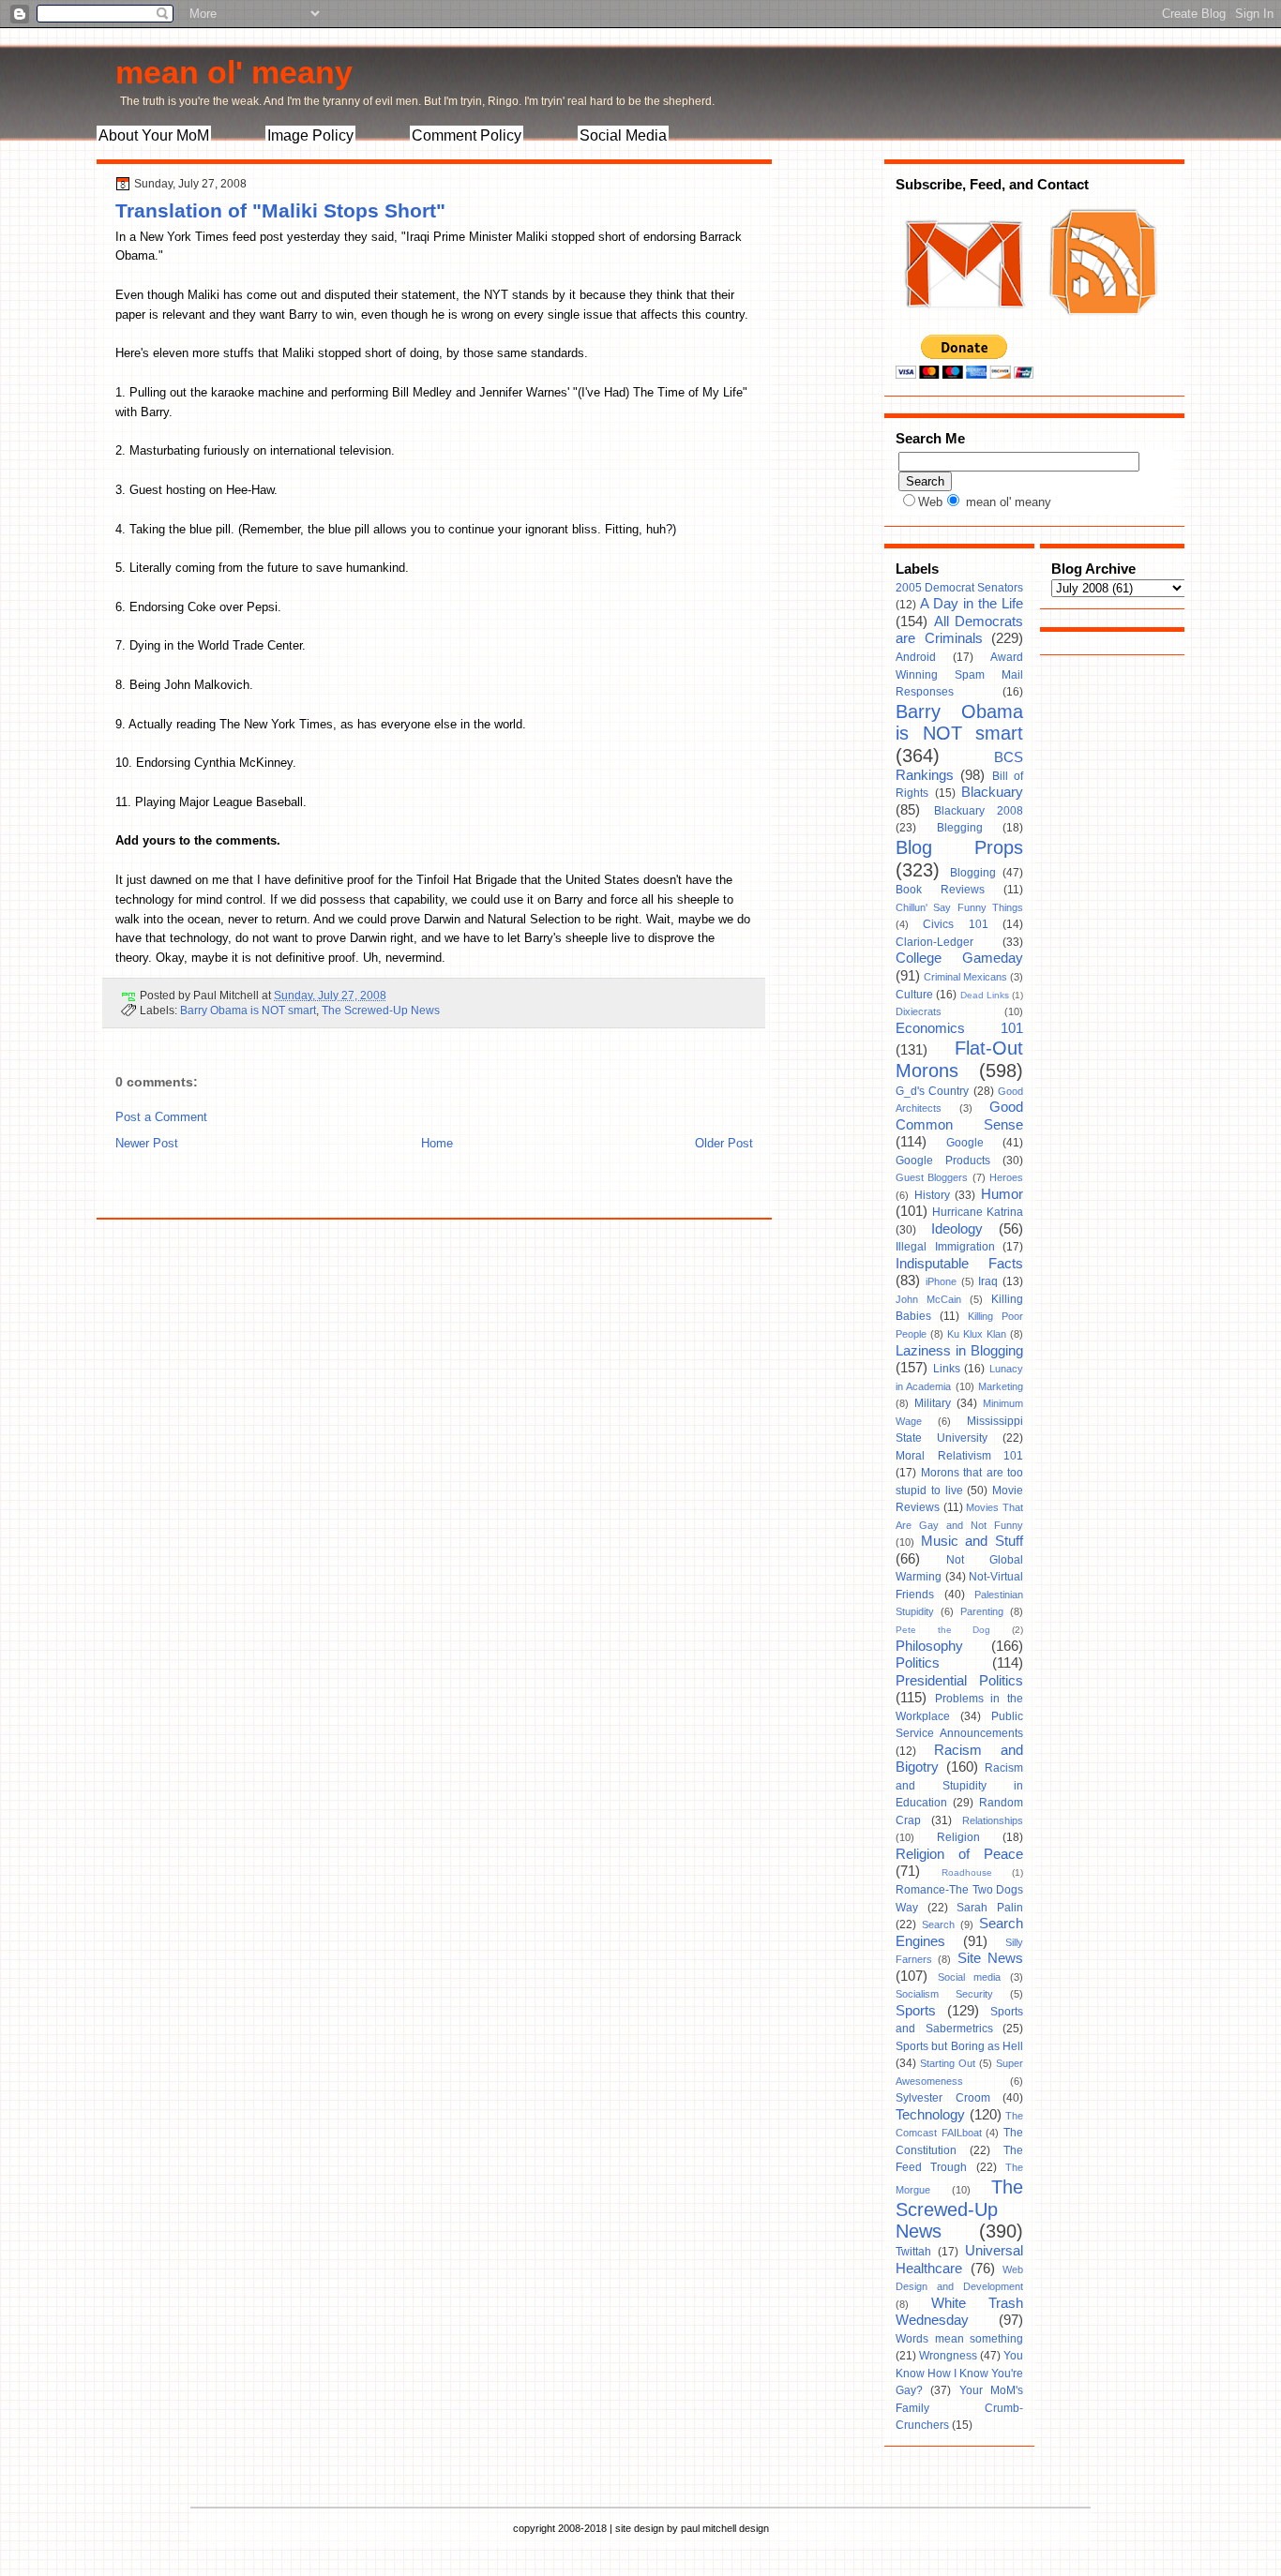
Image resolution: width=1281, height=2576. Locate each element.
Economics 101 (959, 1028)
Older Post (724, 1143)
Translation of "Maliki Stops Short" (280, 210)
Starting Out (948, 2063)
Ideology (957, 1229)
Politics (918, 1663)
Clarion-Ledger (934, 942)
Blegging (960, 828)
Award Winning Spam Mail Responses (959, 674)
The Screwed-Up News (381, 1010)
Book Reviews (940, 890)
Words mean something (959, 2339)
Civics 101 (955, 924)
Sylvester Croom (943, 2098)
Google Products (943, 1161)
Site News (990, 1958)
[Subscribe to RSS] (1101, 326)
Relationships (993, 1820)
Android (916, 657)
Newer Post (147, 1143)
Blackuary (992, 792)
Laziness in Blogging (959, 1351)
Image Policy (310, 135)
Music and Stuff (972, 1541)
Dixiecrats (919, 1011)
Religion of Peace (959, 1854)
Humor (1002, 1194)
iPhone (941, 1281)
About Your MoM (154, 135)
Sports (916, 2011)
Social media (970, 1977)
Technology (930, 2115)
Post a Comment (161, 1117)
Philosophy (929, 1646)
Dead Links (985, 995)
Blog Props (959, 847)
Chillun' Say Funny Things (959, 907)
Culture (914, 995)
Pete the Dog (943, 1630)
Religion (958, 1837)
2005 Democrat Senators (959, 588)
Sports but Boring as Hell (959, 2046)
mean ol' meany (234, 72)
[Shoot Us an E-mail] (963, 326)
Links (947, 1369)
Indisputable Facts (959, 1264)
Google (965, 1143)
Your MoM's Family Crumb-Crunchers (959, 2408)
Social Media (623, 135)
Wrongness (948, 2356)
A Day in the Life (972, 604)
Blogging (973, 873)
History (932, 1195)
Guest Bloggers (932, 1177)
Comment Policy (467, 135)
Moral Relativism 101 (959, 1456)
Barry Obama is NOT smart (248, 1010)
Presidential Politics (959, 1681)
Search (938, 1925)
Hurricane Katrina (978, 1212)
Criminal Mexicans (965, 977)
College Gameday (959, 958)
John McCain (928, 1299)
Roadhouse (967, 1872)
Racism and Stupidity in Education (959, 1785)
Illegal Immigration (945, 1247)
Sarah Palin (990, 1908)
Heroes (1006, 1177)
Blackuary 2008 (979, 811)
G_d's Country (932, 1091)
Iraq (988, 1281)
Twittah (913, 2252)
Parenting (982, 1611)
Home (437, 1143)
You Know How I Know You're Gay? (959, 2373)
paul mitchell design (725, 2528)
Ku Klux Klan (977, 1334)
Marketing (1001, 1386)
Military (933, 1403)
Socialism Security (944, 1994)
